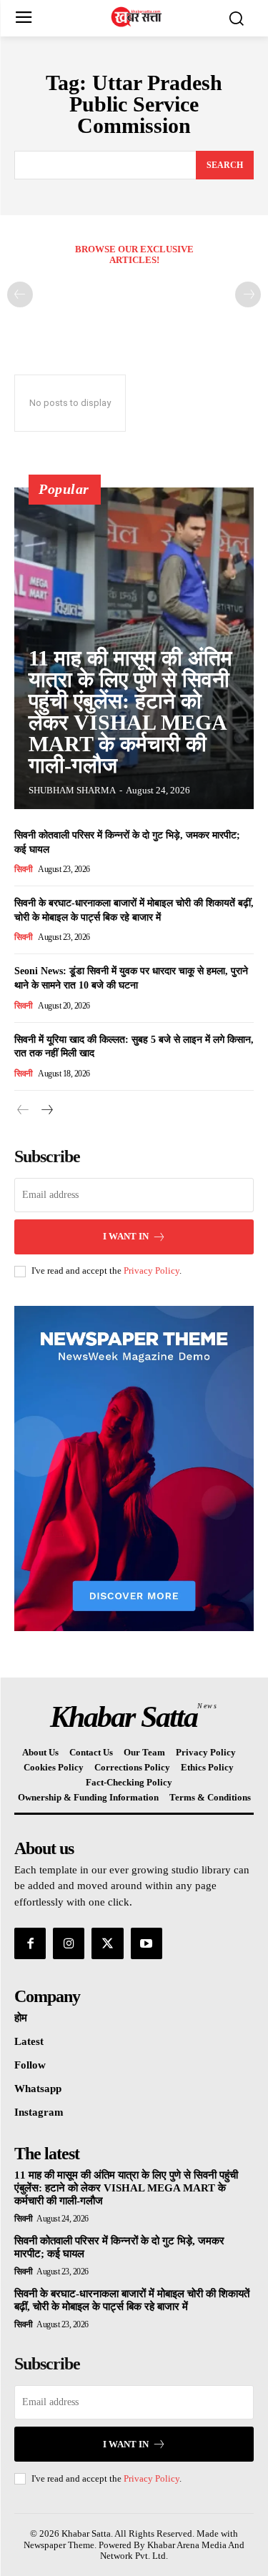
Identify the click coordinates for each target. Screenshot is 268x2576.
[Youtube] (147, 1943)
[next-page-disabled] (248, 294)
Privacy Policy (152, 1270)
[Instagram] (69, 1943)
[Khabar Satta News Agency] (138, 17)
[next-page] (46, 1110)
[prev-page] (20, 294)
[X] (107, 1943)
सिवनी (24, 869)
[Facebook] (30, 1943)
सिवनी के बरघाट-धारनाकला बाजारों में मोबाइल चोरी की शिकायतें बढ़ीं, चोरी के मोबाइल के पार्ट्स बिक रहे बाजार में (132, 2300)
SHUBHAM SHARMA (72, 790)
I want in (126, 1236)
